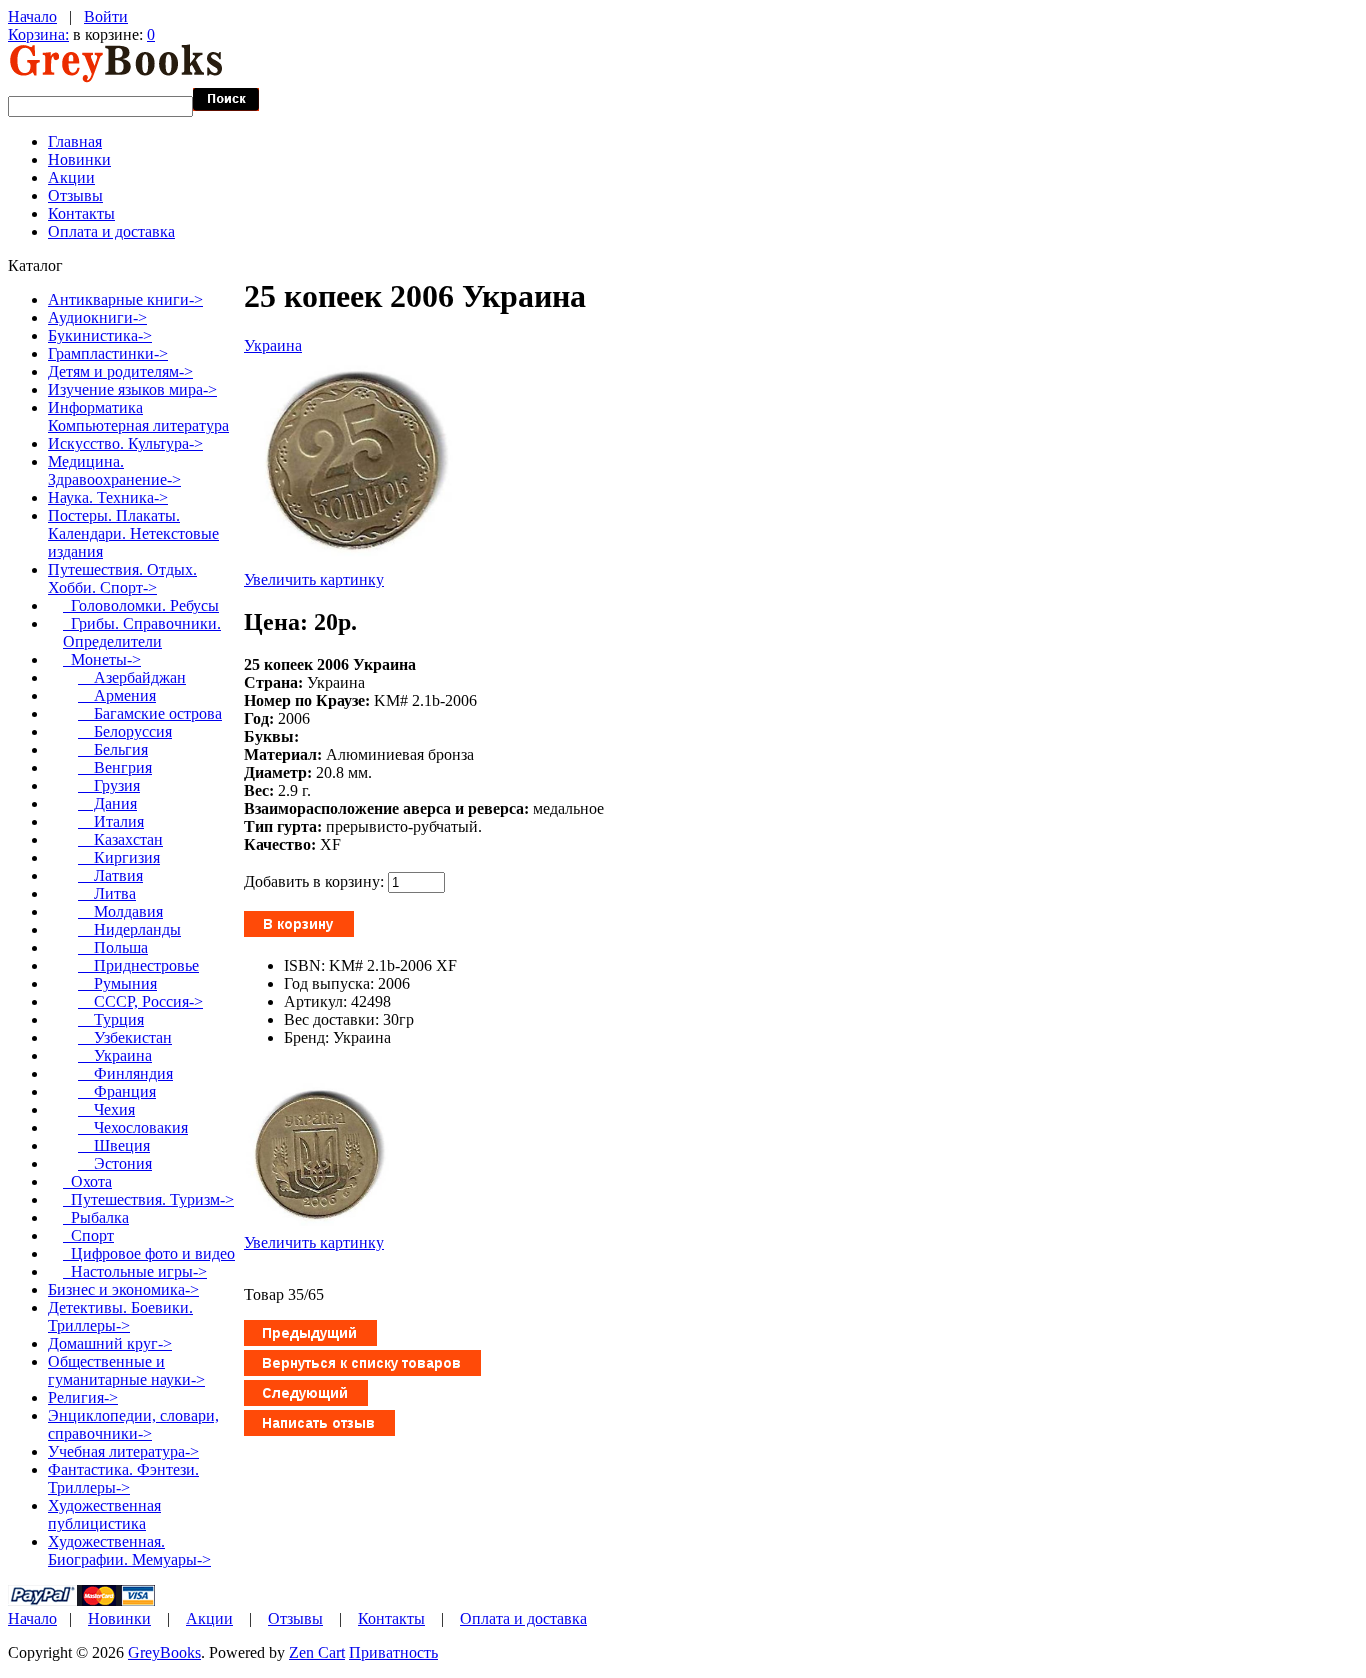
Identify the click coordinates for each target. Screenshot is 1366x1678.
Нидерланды (129, 929)
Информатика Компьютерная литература (138, 416)
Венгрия (115, 767)
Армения (117, 695)
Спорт (88, 1235)
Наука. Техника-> (108, 497)
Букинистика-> (100, 335)
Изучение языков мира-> (132, 389)
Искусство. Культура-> (125, 443)
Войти (106, 16)
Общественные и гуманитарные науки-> (126, 1370)
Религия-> (83, 1397)
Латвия (110, 875)
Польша (113, 947)
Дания (107, 803)
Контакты (81, 213)
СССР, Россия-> (140, 1001)
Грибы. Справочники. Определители (142, 632)
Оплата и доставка (111, 231)
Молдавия (120, 911)
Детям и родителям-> (120, 371)
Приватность (393, 1652)
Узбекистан (125, 1037)
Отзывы (75, 195)
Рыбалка (96, 1217)
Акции (71, 177)
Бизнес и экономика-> (123, 1289)
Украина (273, 345)
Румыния (117, 983)
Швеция (114, 1145)
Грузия (109, 785)
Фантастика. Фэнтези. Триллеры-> (123, 1478)
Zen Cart (317, 1652)
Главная (75, 141)
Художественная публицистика (104, 1514)
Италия (111, 821)
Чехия (106, 1109)
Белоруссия (125, 731)
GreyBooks (164, 1652)
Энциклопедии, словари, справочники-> (133, 1424)
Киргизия (119, 857)
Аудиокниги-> (97, 317)
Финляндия (125, 1073)
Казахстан (120, 839)
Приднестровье (138, 965)
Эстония (115, 1163)
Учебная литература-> (123, 1451)
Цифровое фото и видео (149, 1253)
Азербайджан (132, 677)
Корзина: (38, 34)
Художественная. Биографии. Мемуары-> (129, 1550)
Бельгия (113, 749)
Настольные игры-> (135, 1271)
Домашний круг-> (110, 1343)
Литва (107, 893)
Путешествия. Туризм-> (148, 1199)
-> (122, 578)
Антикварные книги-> (125, 299)
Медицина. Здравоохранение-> (114, 470)
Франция (117, 1091)
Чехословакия (133, 1127)
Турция (111, 1019)
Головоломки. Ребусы (141, 605)
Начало (32, 16)
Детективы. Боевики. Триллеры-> (120, 1316)
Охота (87, 1181)
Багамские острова (150, 713)
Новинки (79, 159)
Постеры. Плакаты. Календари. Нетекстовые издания (133, 533)
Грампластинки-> (108, 353)
